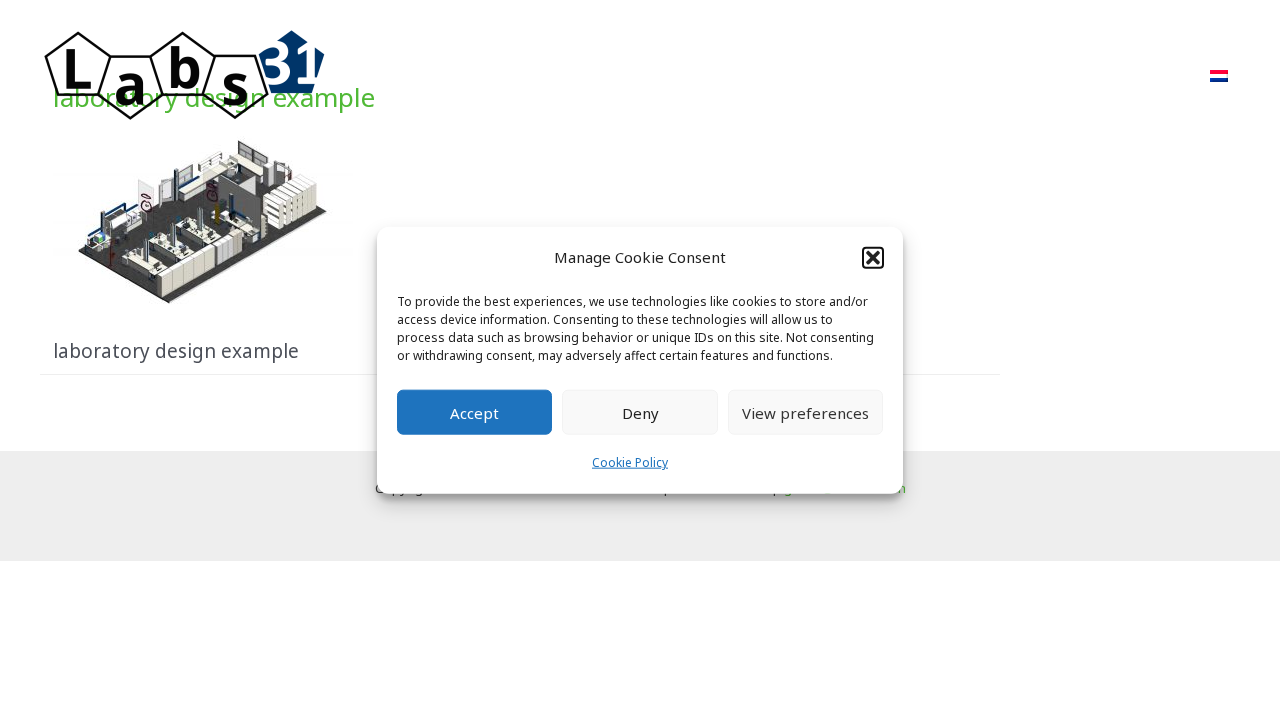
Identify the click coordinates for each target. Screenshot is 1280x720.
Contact (1142, 75)
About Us (966, 75)
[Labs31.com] (185, 74)
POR (876, 75)
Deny (640, 413)
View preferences (805, 413)
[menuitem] (1219, 76)
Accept (474, 413)
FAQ (1056, 75)
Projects (791, 75)
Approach (683, 75)
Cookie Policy (630, 462)
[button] (873, 257)
